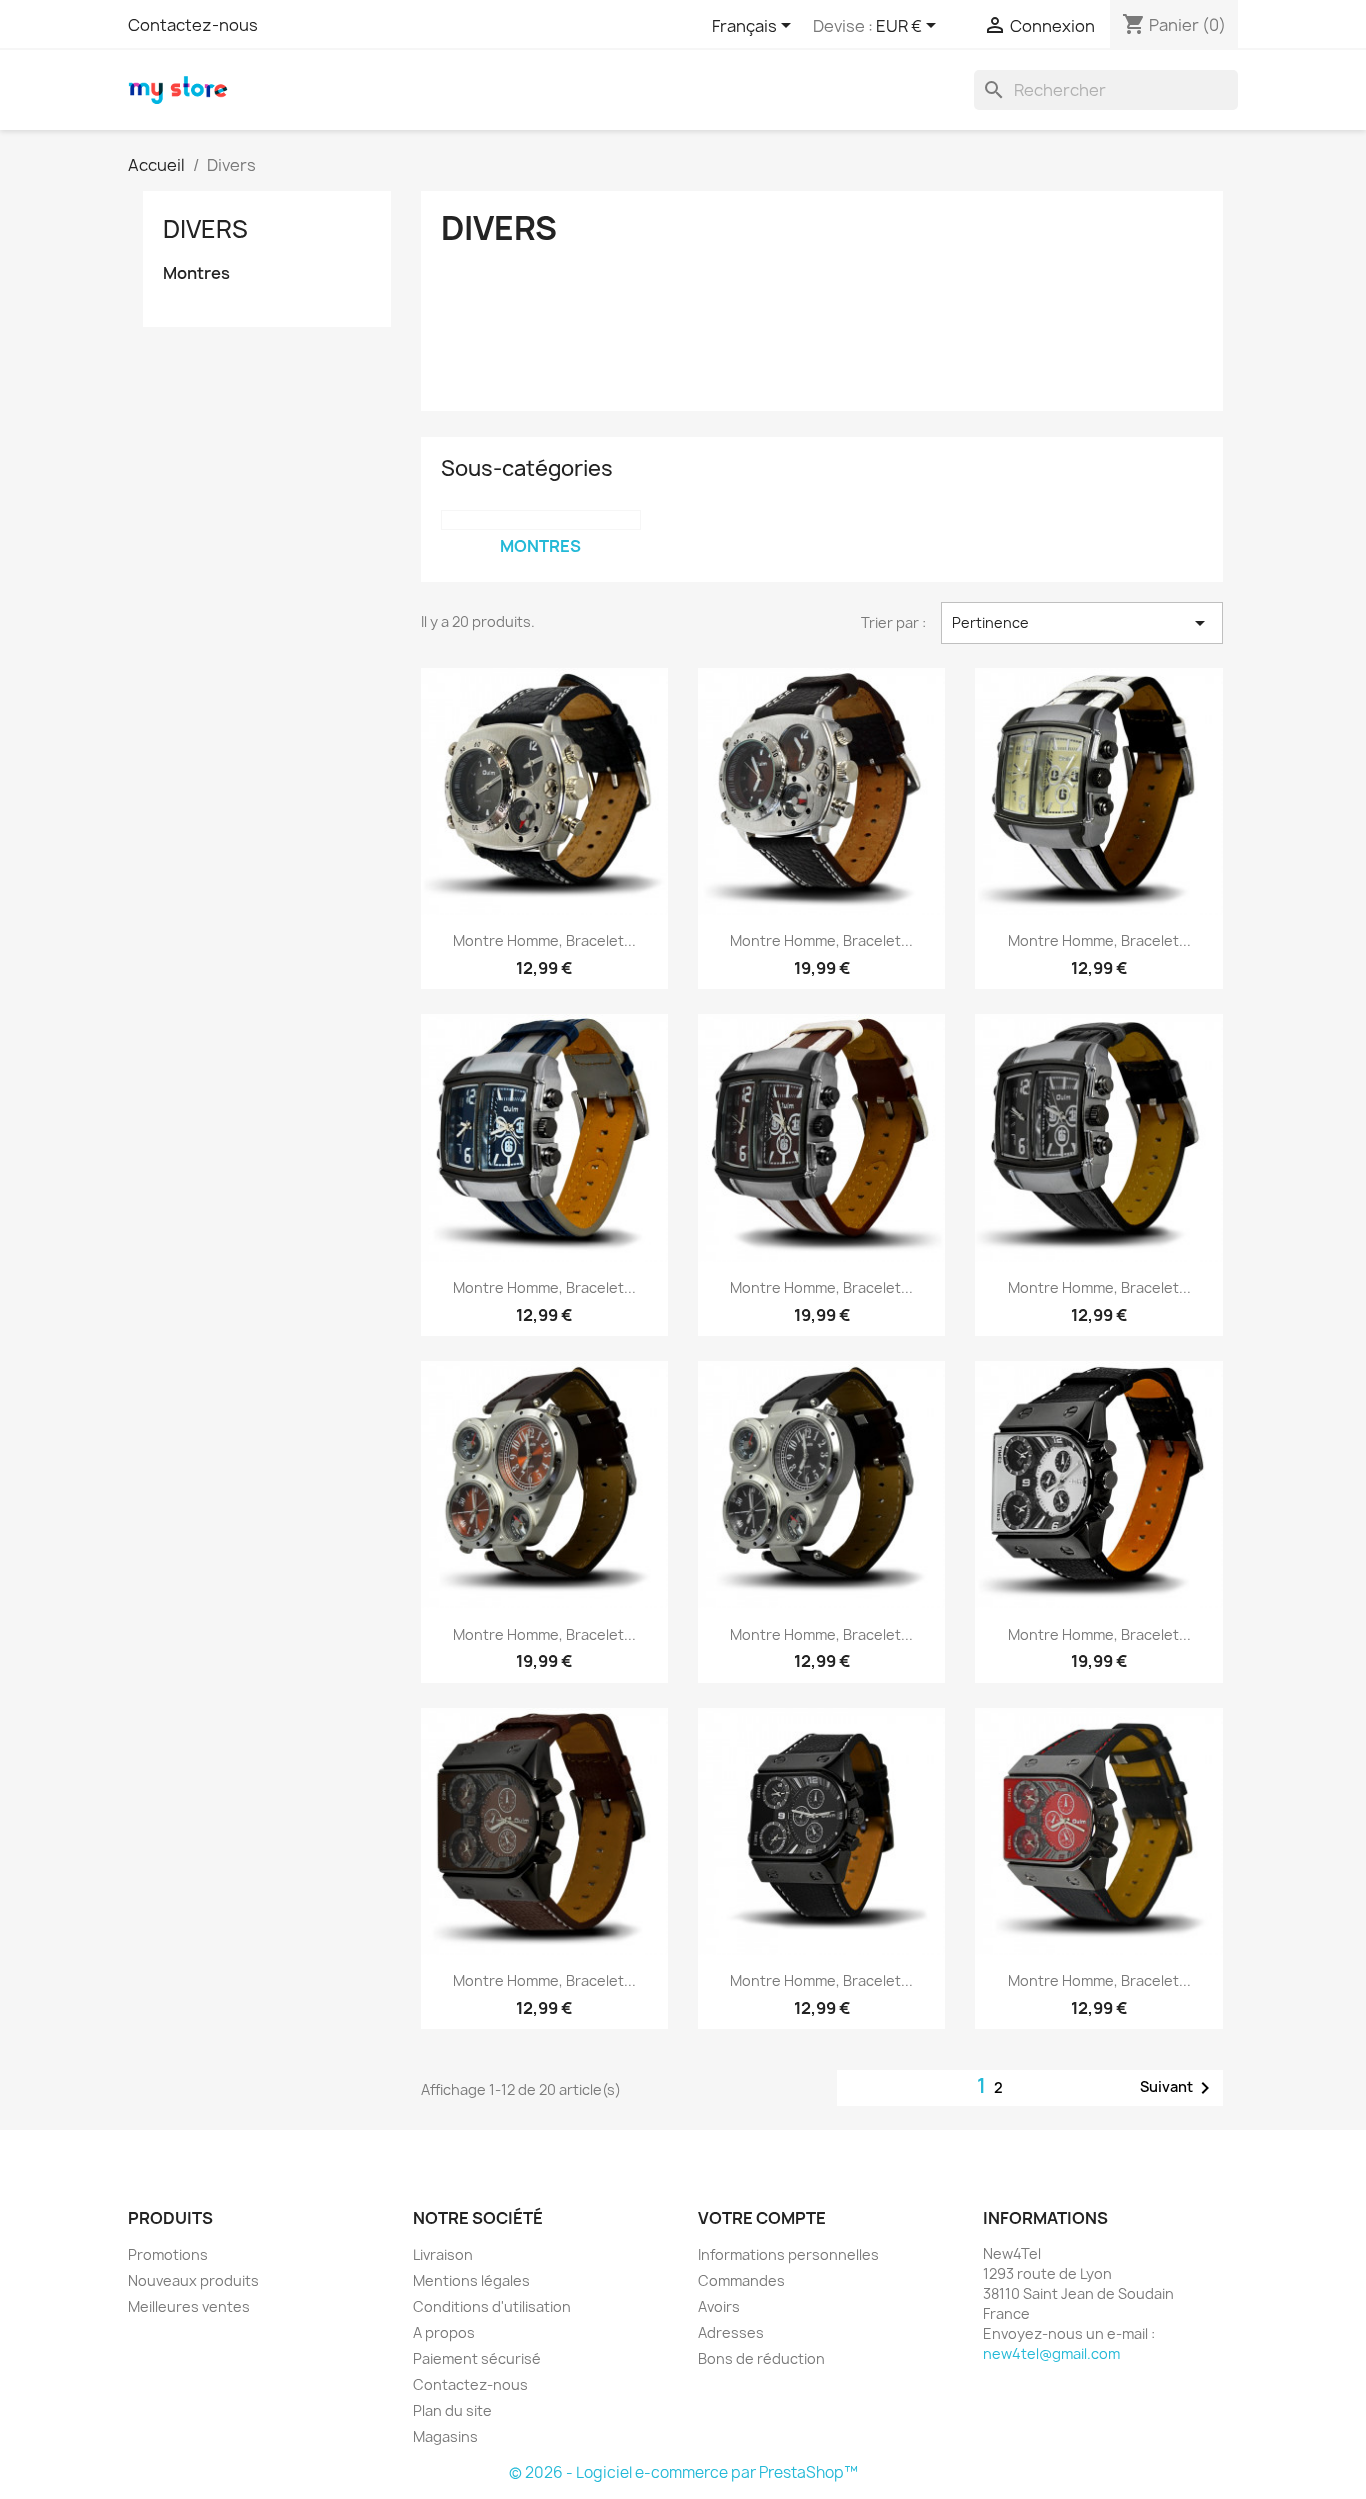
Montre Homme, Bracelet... (544, 940)
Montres (196, 273)
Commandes (741, 2280)
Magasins (445, 2436)
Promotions (168, 2254)
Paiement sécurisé (477, 2358)
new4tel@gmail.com (1051, 2353)
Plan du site (452, 2410)
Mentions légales (471, 2280)
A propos (444, 2332)
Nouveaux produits (193, 2280)
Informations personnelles (788, 2254)
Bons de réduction (761, 2358)
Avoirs (719, 2306)
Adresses (731, 2332)
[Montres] (541, 520)
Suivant (1178, 2088)
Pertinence (1082, 623)
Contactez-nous (193, 25)
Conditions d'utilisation (492, 2306)
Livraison (443, 2254)
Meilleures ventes (189, 2306)
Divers (205, 229)
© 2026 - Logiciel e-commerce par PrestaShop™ (683, 2472)
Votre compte (762, 2218)
